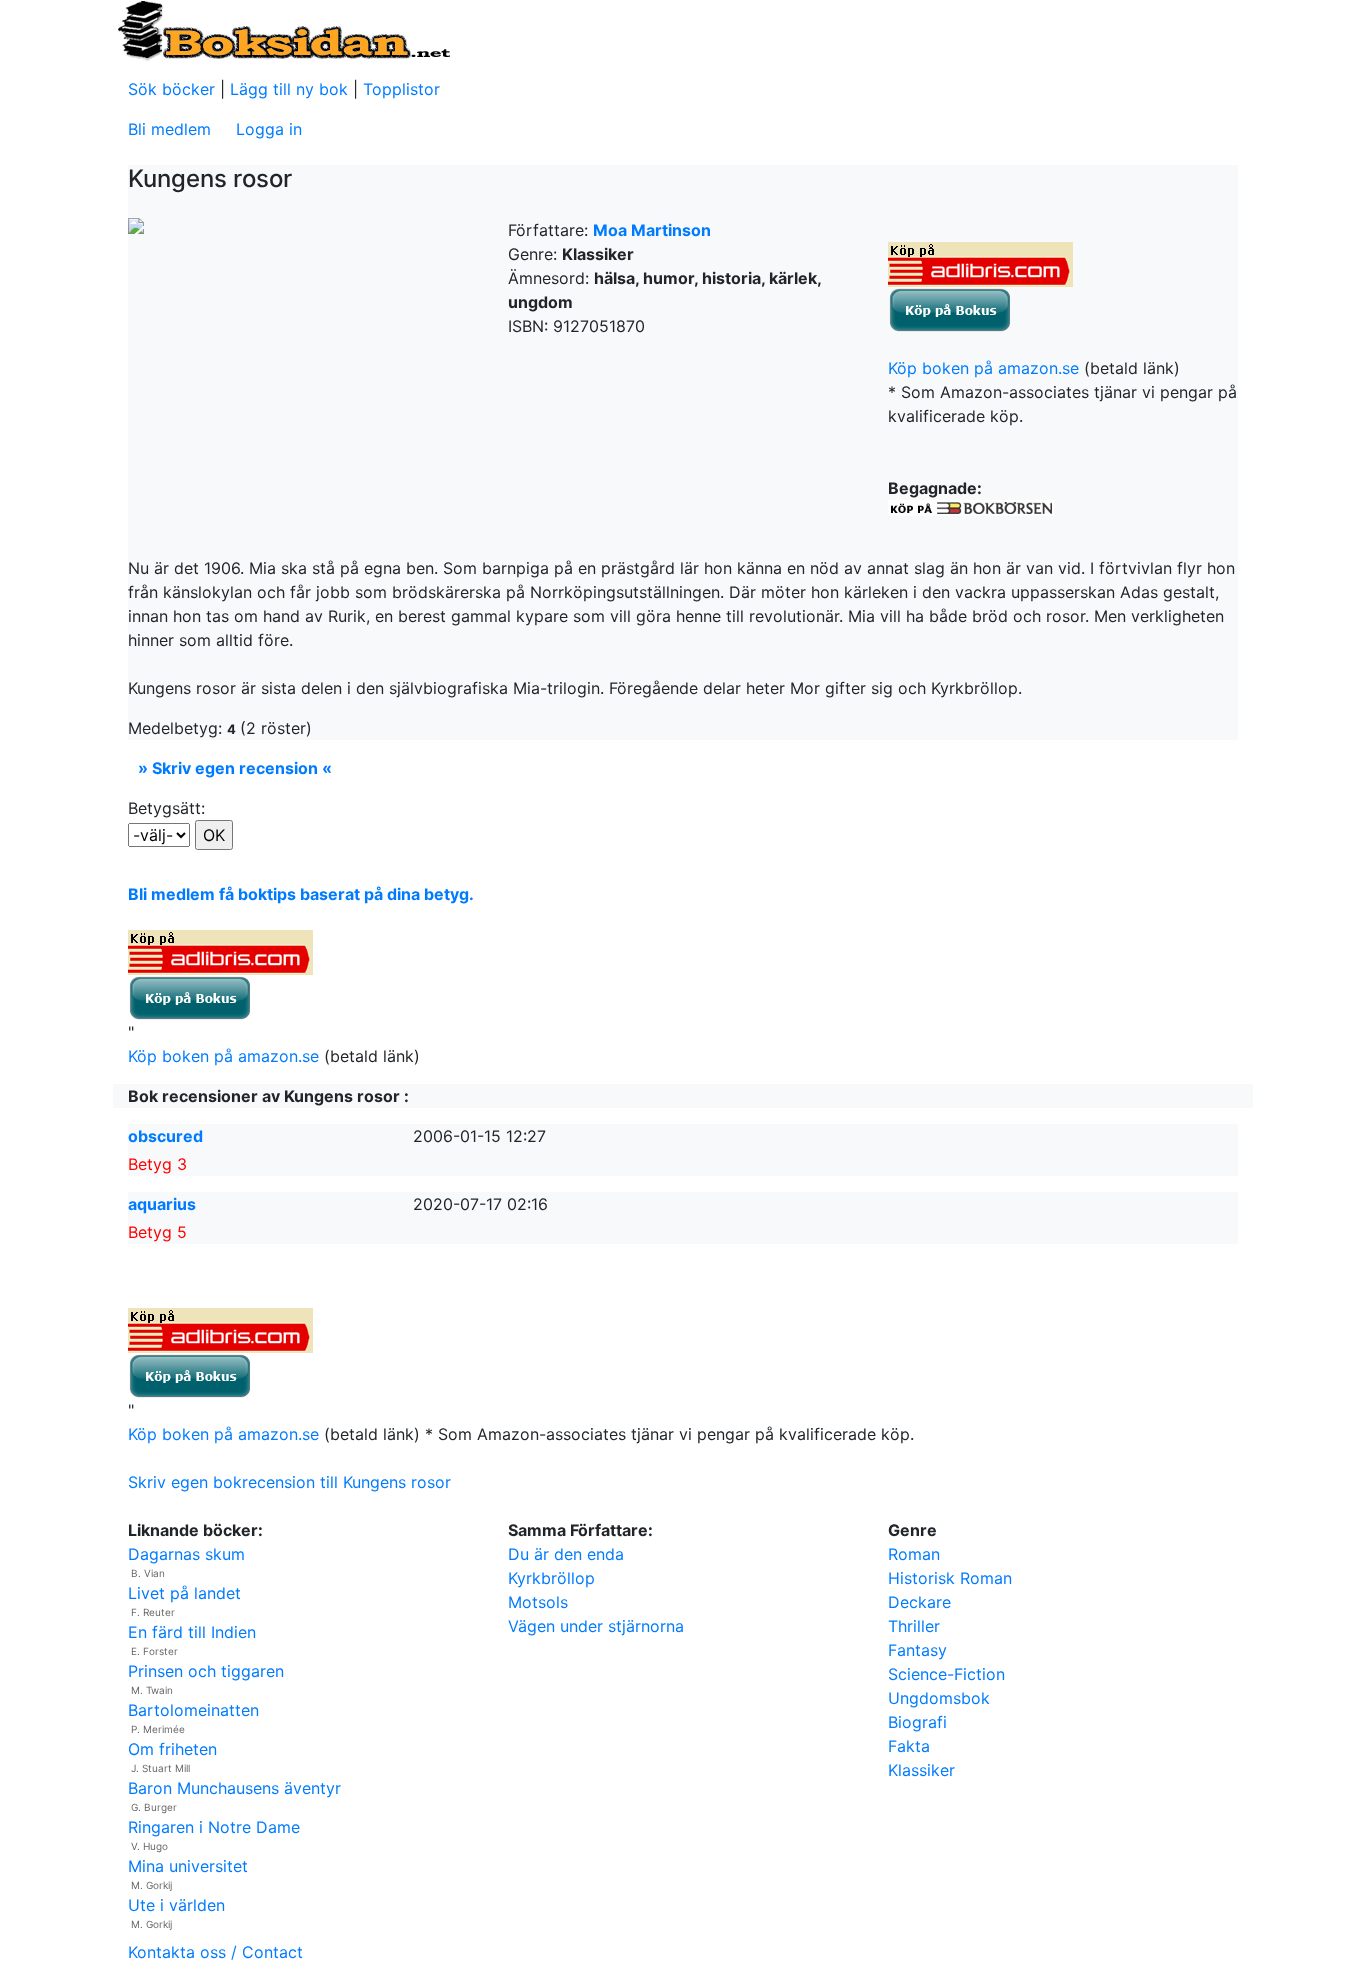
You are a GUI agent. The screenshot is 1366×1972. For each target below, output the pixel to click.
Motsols (538, 1602)
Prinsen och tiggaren (206, 1671)
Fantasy (917, 1650)
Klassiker (921, 1770)
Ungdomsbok (939, 1698)
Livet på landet (184, 1593)
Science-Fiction (946, 1674)
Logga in (269, 129)
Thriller (914, 1626)
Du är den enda (566, 1554)
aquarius (162, 1204)
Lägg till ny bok (289, 89)
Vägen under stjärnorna (596, 1626)
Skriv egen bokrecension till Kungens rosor (289, 1482)
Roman (914, 1554)
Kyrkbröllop (551, 1578)
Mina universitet (188, 1866)
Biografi (917, 1722)
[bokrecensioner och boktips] (283, 29)
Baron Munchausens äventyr (234, 1788)
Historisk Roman (950, 1578)
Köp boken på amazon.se (983, 368)
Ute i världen (176, 1905)
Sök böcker (171, 89)
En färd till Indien (192, 1632)
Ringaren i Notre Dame (214, 1827)
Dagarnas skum (186, 1554)
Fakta (909, 1746)
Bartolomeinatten (193, 1710)
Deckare (919, 1602)
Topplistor (401, 89)
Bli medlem (169, 129)
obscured (165, 1136)
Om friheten (172, 1749)
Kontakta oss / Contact (215, 1952)
